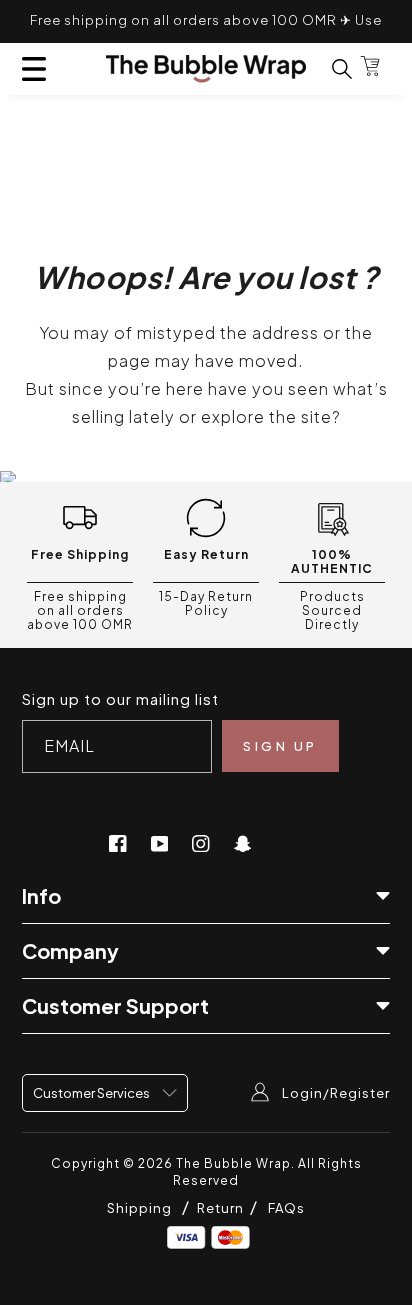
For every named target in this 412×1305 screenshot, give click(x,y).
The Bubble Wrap (233, 1163)
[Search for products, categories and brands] (330, 68)
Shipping (139, 1208)
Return (222, 1208)
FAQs (286, 1208)
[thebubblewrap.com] (206, 69)
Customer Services (92, 1093)
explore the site (266, 416)
